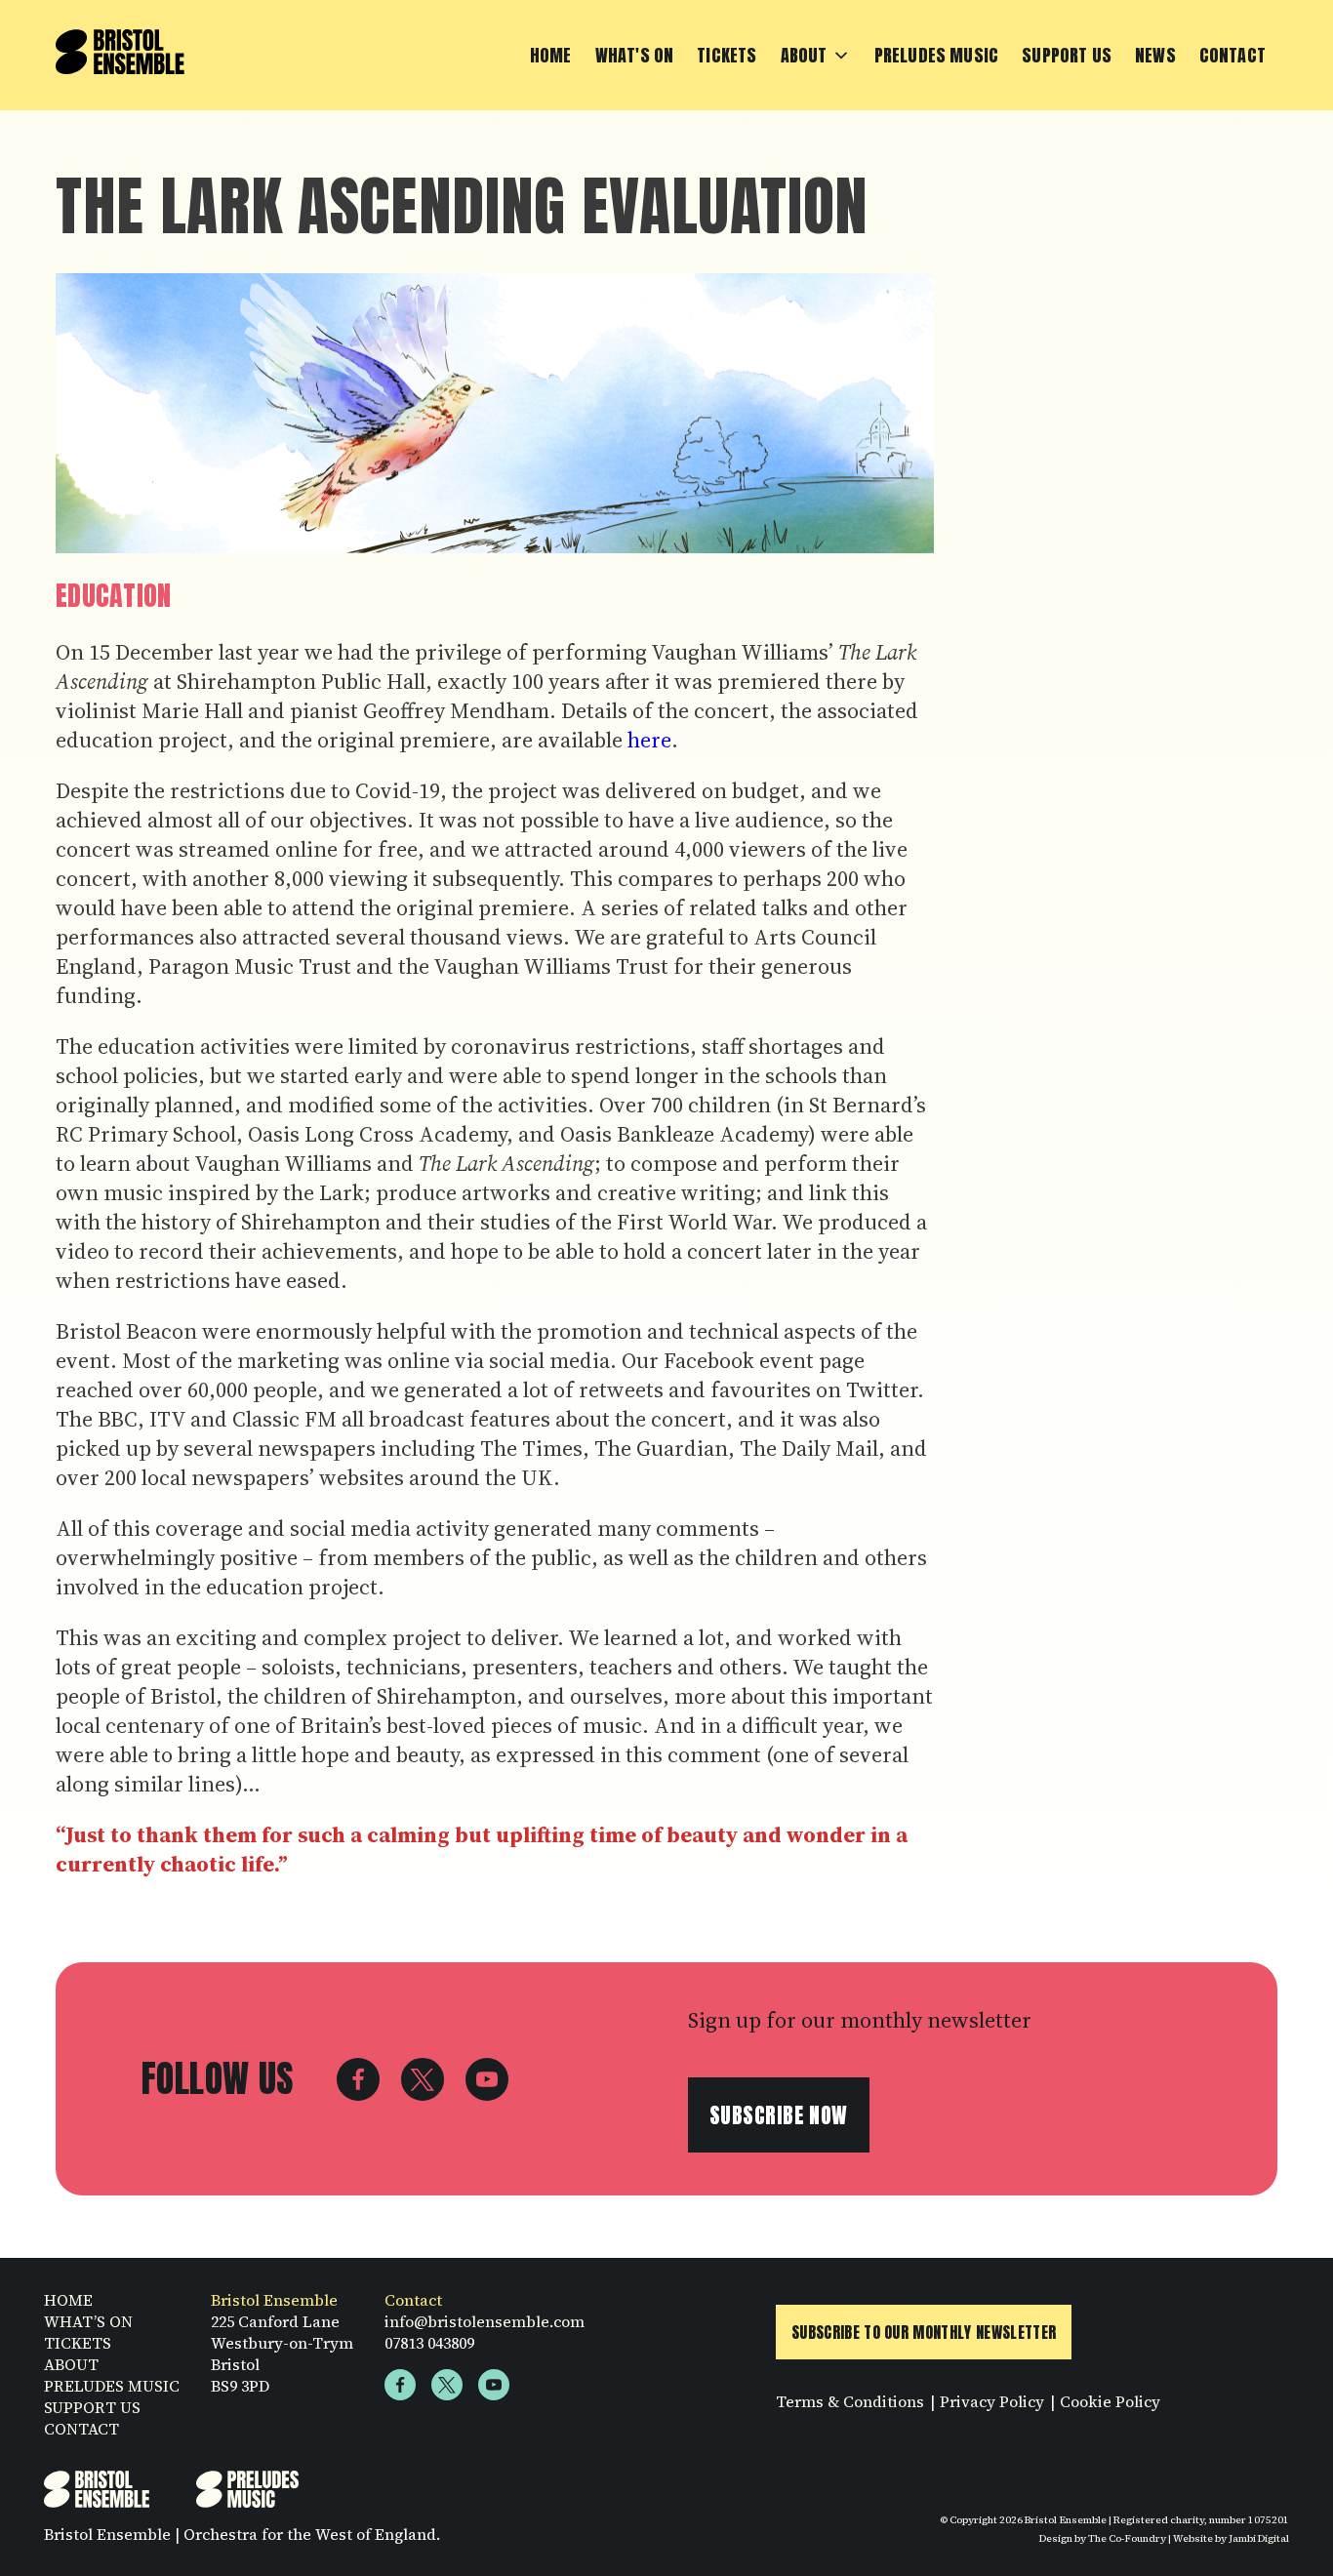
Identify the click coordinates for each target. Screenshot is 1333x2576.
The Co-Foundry (1127, 2538)
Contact (1232, 55)
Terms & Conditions (850, 2401)
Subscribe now (779, 2115)
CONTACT (81, 2429)
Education (114, 595)
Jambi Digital (1259, 2538)
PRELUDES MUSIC (112, 2386)
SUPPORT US (92, 2407)
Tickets (727, 55)
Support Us (1067, 55)
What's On (635, 55)
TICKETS (78, 2343)
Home (551, 55)
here (649, 740)
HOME (68, 2300)
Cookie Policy (1110, 2401)
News (1155, 55)
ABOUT (71, 2364)
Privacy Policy (992, 2401)
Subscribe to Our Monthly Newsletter (924, 2332)
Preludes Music (937, 55)
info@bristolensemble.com (485, 2321)
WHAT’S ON (88, 2321)
